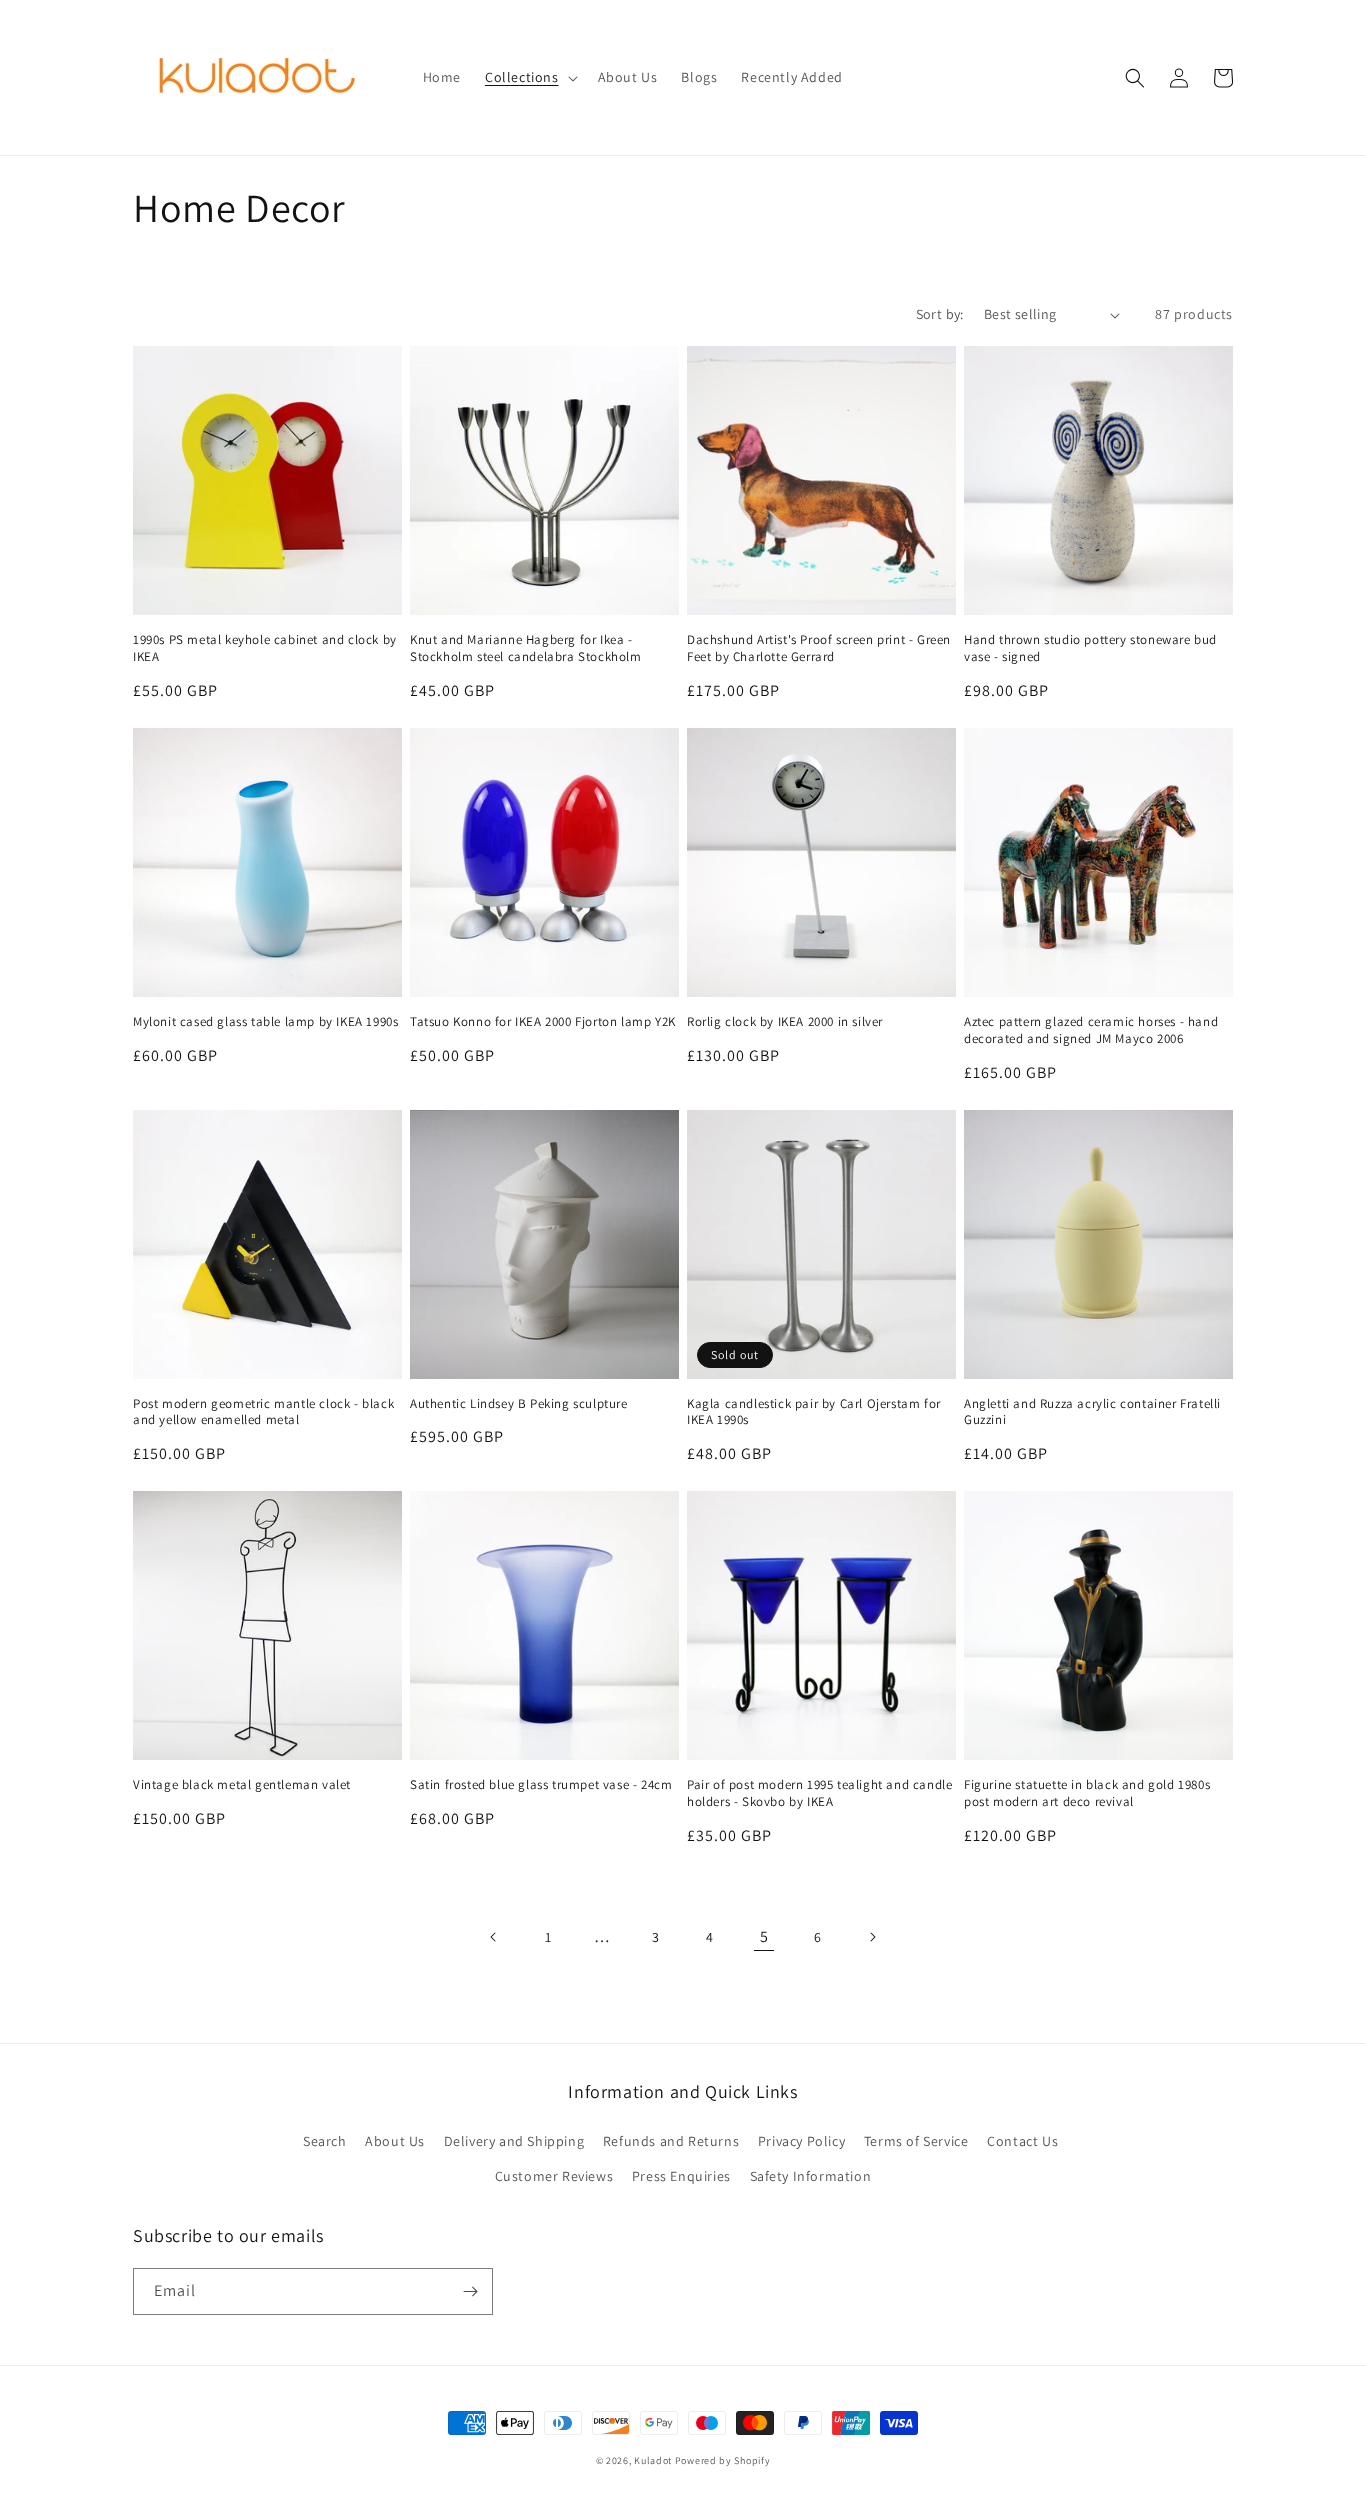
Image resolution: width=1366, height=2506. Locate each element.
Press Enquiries (681, 2176)
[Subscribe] (470, 2291)
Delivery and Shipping (514, 2141)
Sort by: (940, 314)
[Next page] (872, 1937)
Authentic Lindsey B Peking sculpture (519, 1404)
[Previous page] (494, 1937)
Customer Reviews (554, 2176)
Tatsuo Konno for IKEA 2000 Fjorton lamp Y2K (543, 1022)
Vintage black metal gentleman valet (242, 1785)
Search (325, 2141)
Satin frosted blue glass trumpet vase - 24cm (541, 1785)
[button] (529, 77)
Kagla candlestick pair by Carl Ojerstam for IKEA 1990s (814, 1412)
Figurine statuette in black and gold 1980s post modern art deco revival (1087, 1793)
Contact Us (1022, 2141)
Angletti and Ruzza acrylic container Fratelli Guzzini (1092, 1412)
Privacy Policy (801, 2141)
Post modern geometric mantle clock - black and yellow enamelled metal (263, 1412)
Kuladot (653, 2460)
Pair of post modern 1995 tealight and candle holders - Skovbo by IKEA (819, 1793)
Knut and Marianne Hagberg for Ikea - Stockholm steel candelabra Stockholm (526, 648)
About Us (395, 2141)
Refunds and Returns (671, 2141)
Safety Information (811, 2176)
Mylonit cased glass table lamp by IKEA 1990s (265, 1022)
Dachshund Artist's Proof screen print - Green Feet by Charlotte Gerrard (819, 648)
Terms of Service (916, 2141)
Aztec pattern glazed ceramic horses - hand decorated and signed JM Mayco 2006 (1091, 1030)
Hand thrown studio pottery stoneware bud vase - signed (1090, 648)
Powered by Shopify (723, 2460)
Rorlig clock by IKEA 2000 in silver (785, 1022)
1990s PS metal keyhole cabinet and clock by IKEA (265, 648)
